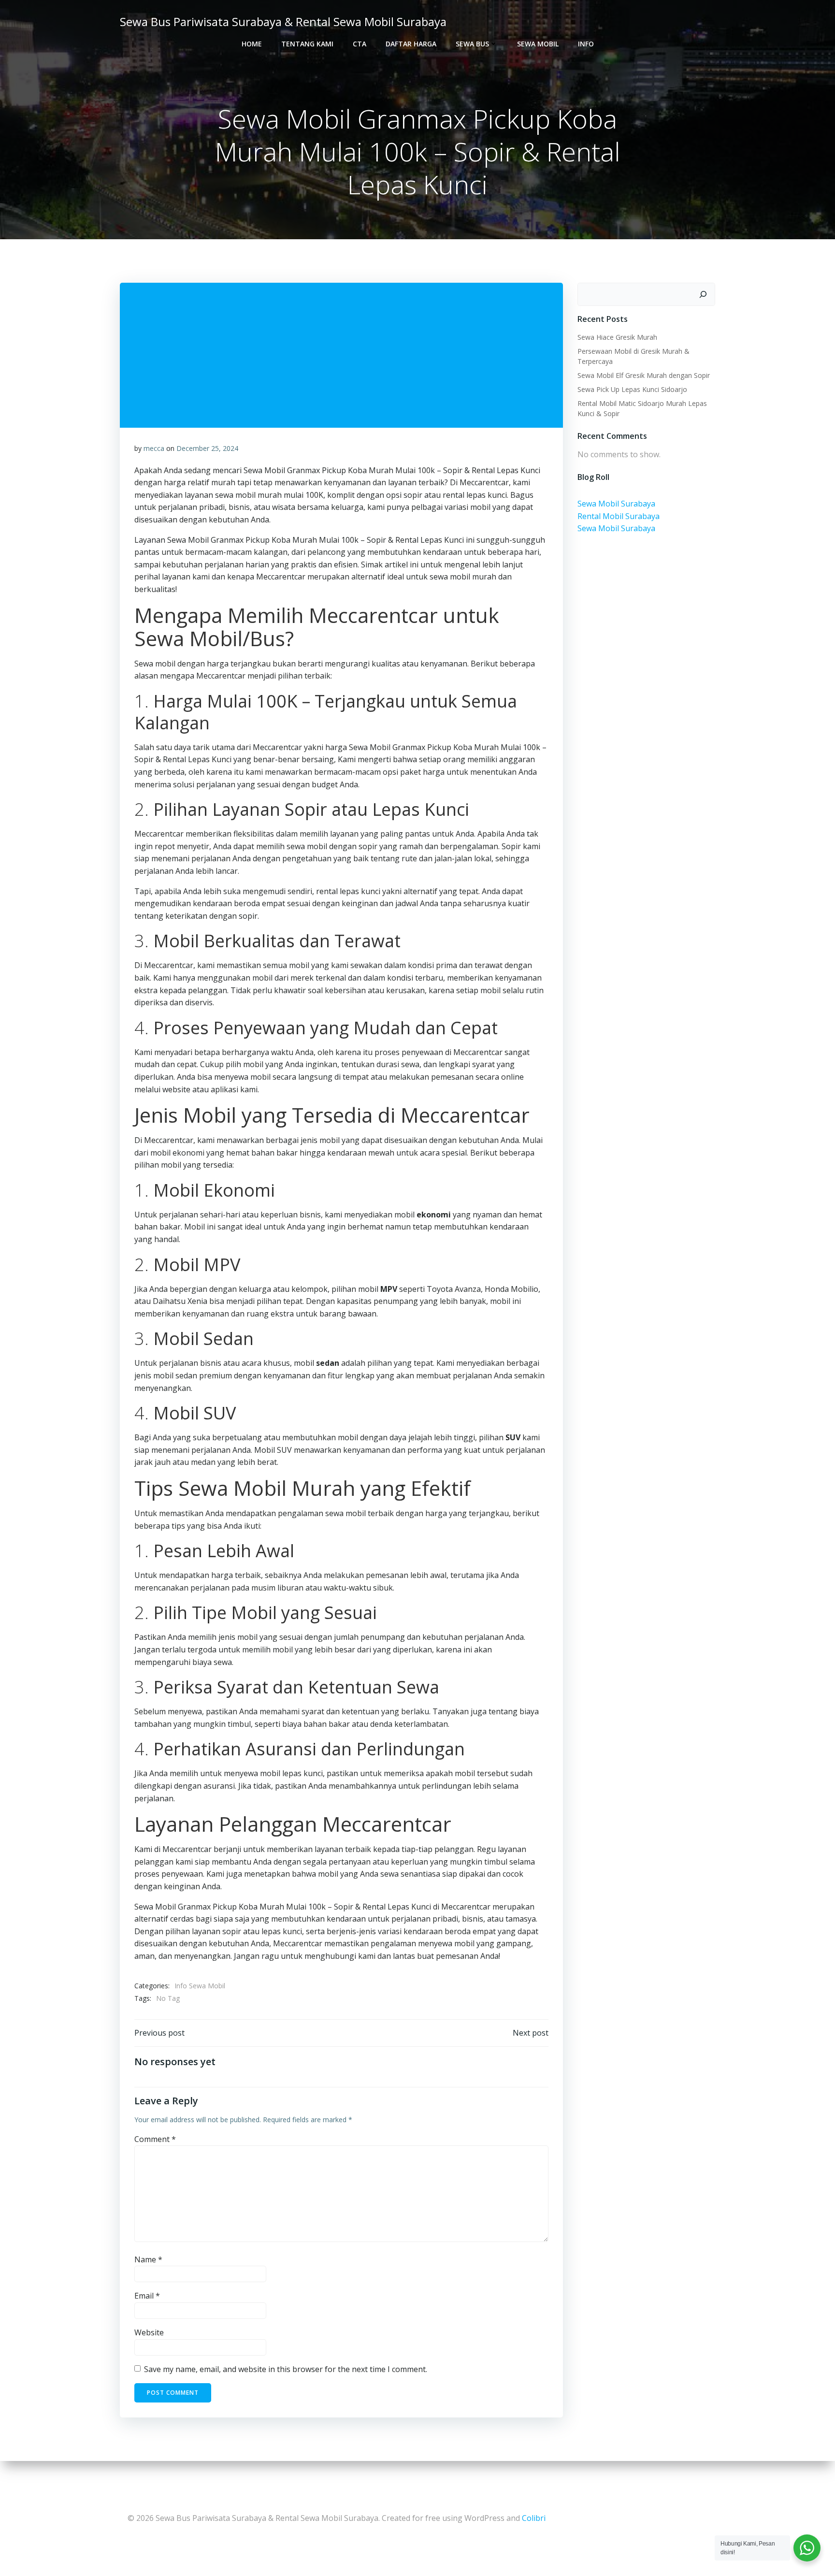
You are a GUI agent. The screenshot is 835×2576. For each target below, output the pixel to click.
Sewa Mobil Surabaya (616, 504)
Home (252, 44)
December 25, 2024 (207, 448)
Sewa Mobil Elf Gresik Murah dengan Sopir (644, 375)
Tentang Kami (307, 44)
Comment (155, 2139)
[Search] (703, 294)
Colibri (534, 2518)
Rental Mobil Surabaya (619, 516)
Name (148, 2259)
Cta (360, 44)
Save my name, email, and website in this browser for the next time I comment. (286, 2369)
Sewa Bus (472, 44)
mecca (154, 448)
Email (147, 2296)
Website (149, 2332)
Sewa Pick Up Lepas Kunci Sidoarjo (632, 389)
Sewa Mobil (538, 44)
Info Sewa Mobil (200, 1986)
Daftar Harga (411, 44)
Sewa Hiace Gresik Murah (617, 337)
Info (586, 44)
